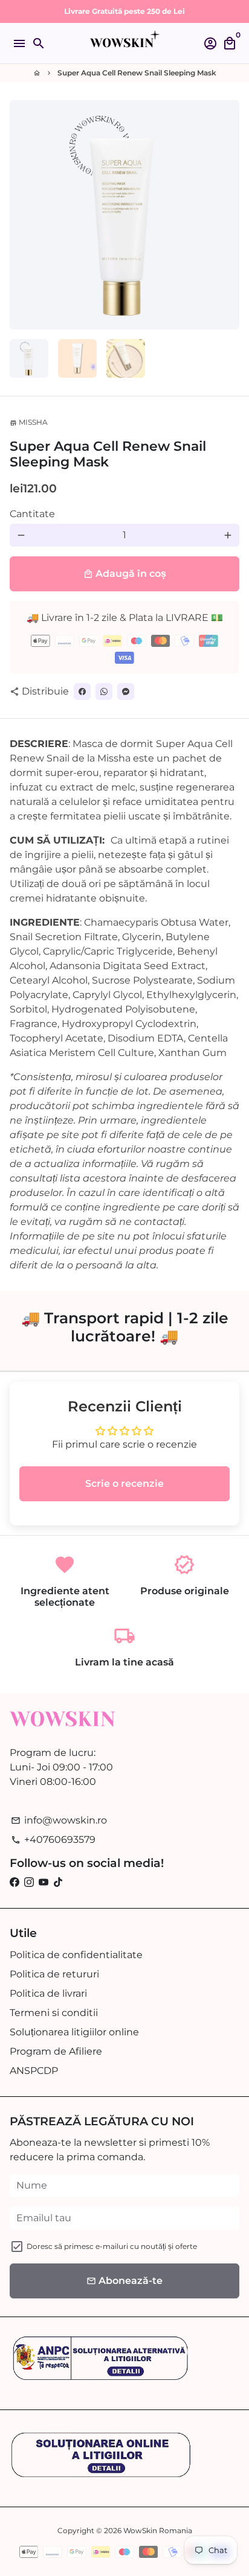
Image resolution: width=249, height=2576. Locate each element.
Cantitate (32, 514)
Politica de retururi (54, 1974)
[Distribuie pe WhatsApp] (104, 692)
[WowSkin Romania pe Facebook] (15, 1882)
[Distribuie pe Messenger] (126, 692)
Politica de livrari (48, 1993)
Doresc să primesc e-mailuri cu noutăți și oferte (112, 2246)
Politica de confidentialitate (76, 1955)
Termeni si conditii (54, 2013)
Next (228, 215)
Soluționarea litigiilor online (74, 2032)
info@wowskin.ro (59, 1820)
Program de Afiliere (56, 2051)
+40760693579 (53, 1840)
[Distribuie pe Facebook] (82, 692)
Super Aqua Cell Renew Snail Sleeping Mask (137, 73)
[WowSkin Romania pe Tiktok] (58, 1882)
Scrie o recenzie (124, 1484)
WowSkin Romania (158, 2530)
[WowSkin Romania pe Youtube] (44, 1882)
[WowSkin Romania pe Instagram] (29, 1882)
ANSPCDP (34, 2071)
